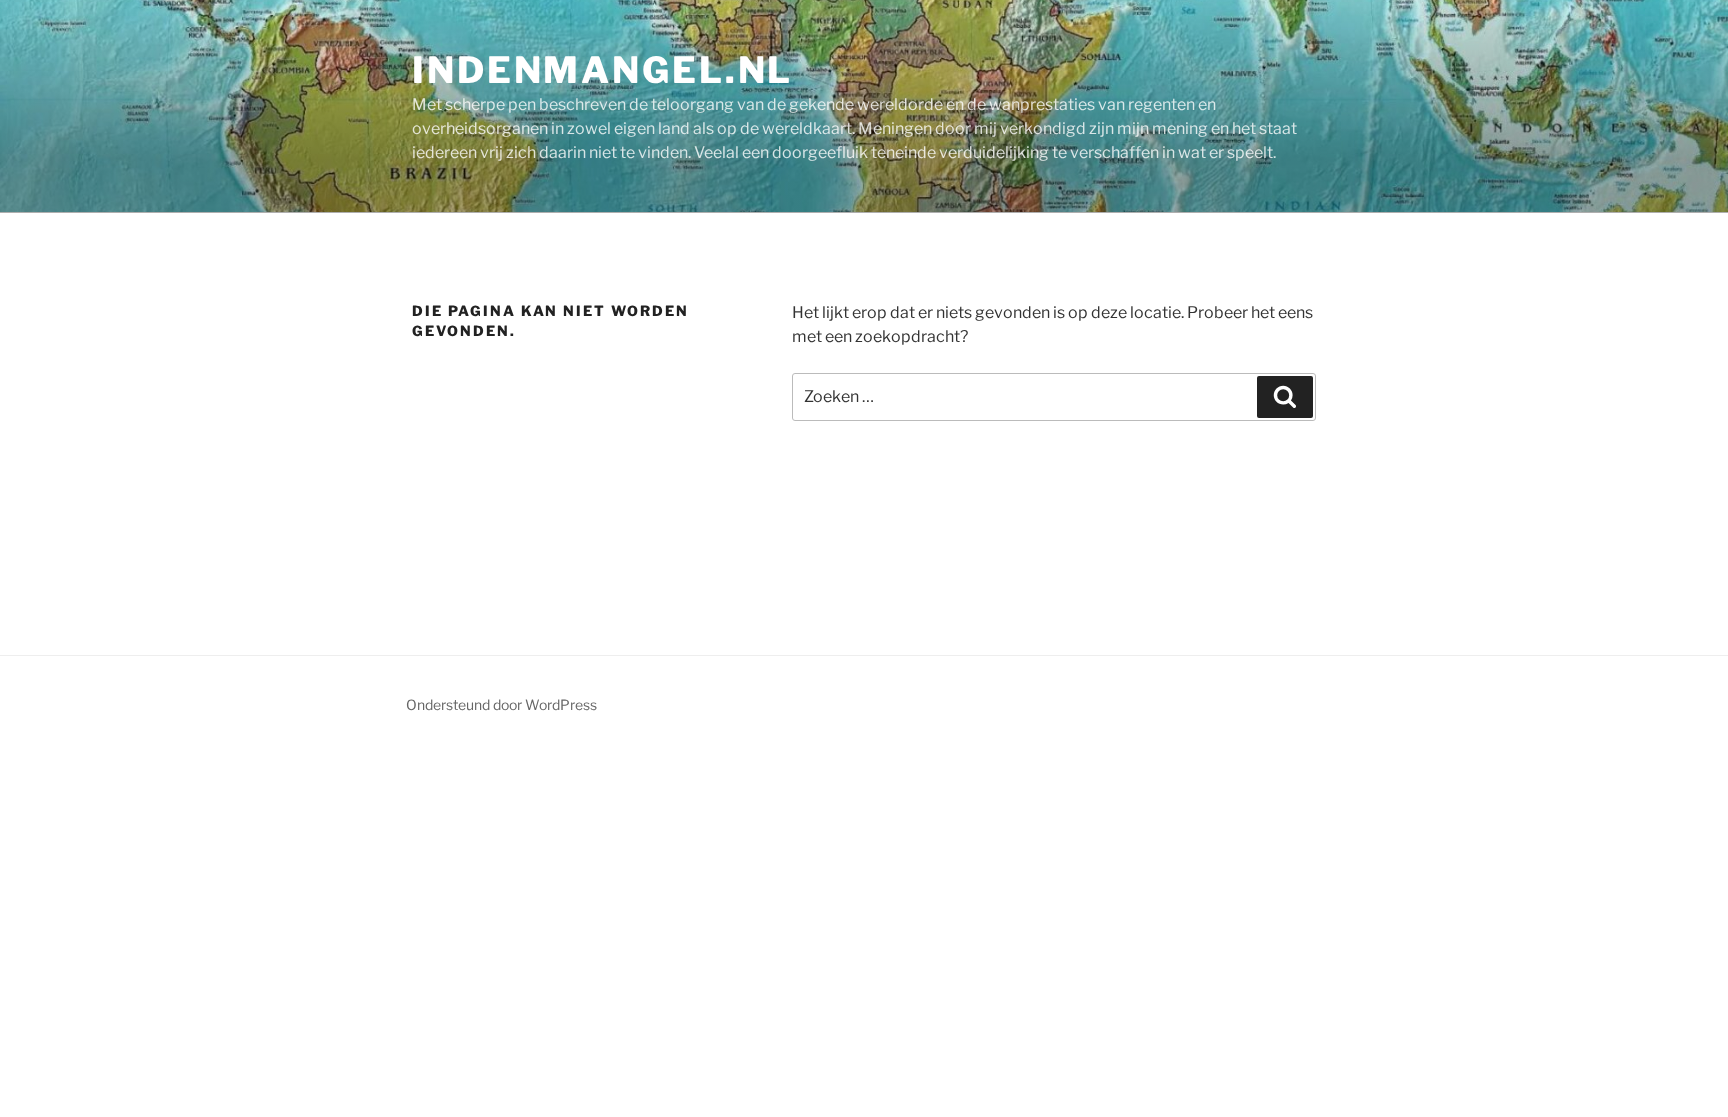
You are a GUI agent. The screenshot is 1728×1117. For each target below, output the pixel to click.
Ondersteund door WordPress (501, 704)
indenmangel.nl (602, 70)
